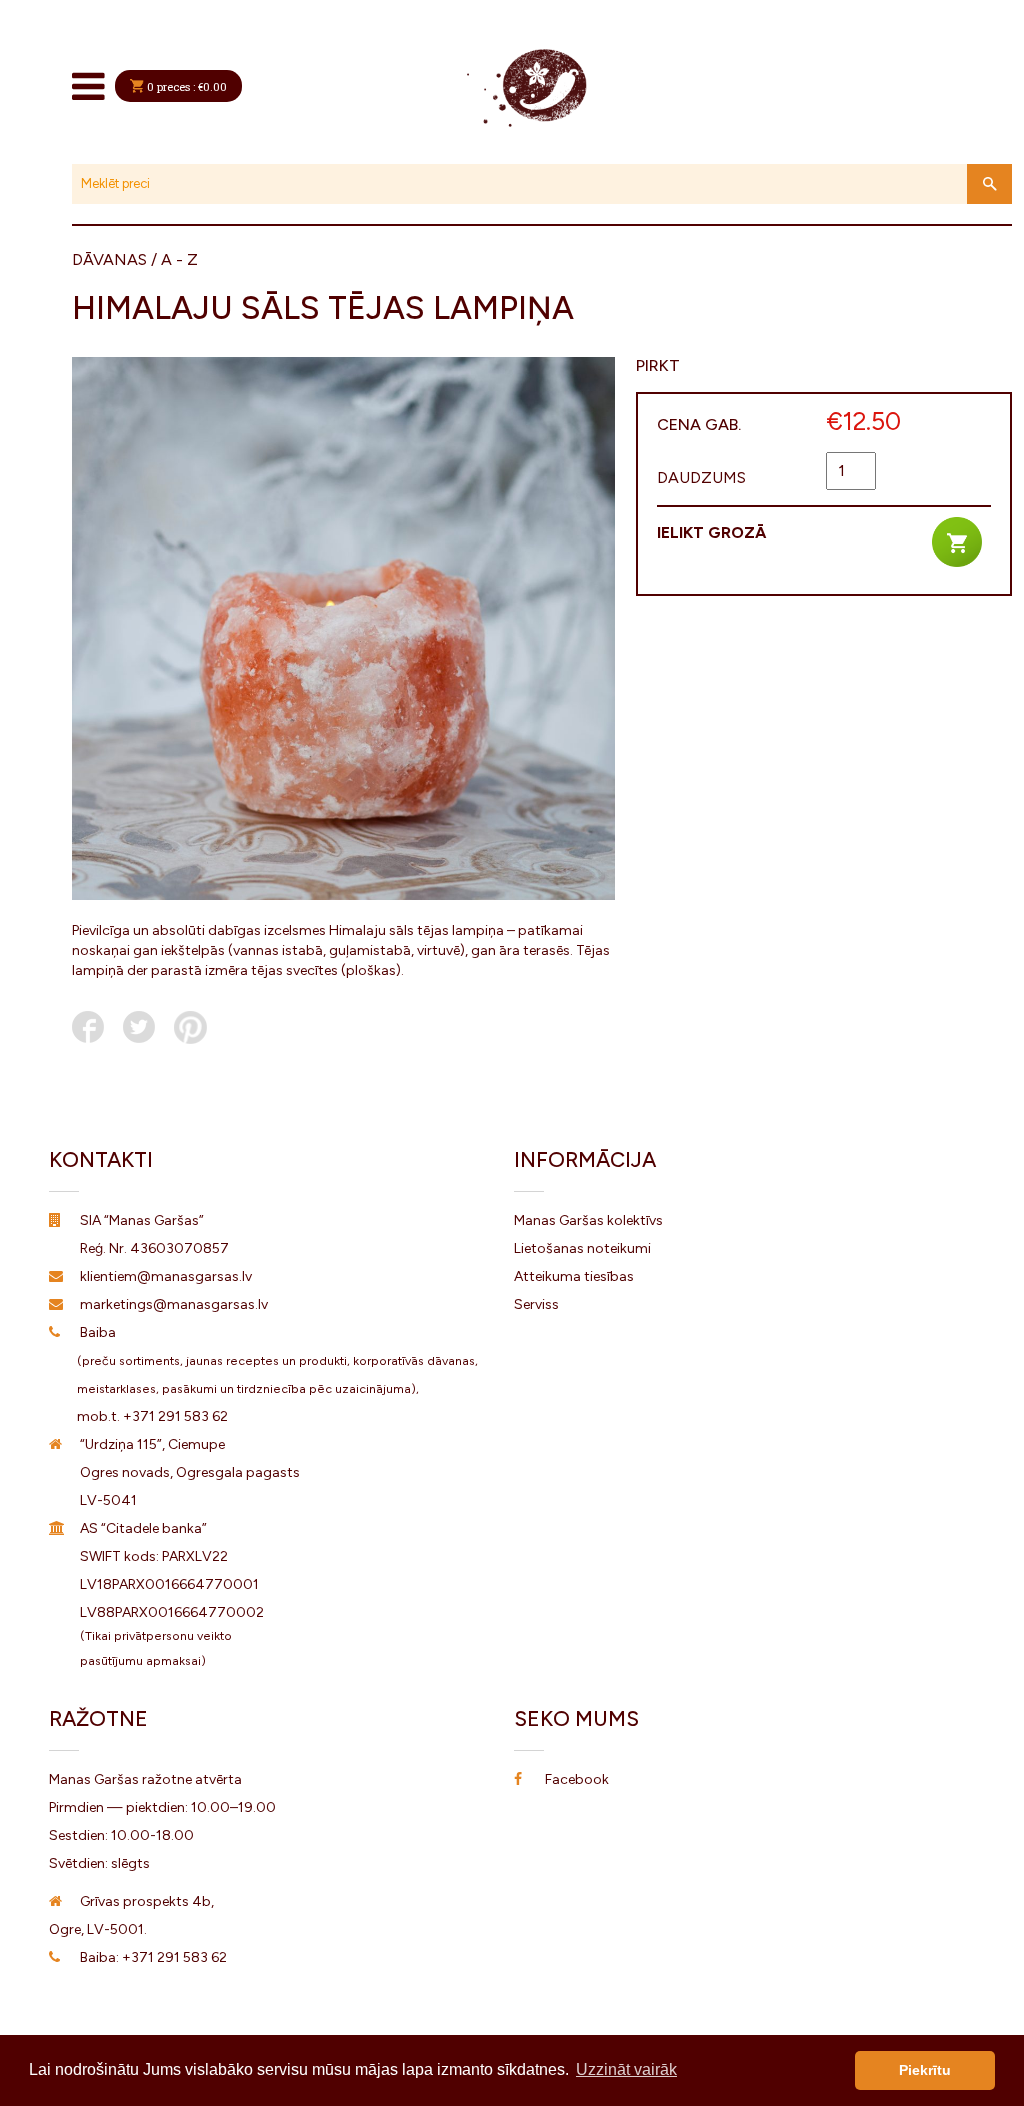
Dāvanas (109, 259)
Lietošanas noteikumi (582, 1248)
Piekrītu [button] (925, 2070)
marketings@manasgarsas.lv (174, 1304)
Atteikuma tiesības (574, 1276)
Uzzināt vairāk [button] (626, 2069)
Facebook (577, 1779)
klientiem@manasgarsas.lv (166, 1276)
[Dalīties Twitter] (139, 1027)
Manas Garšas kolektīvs (588, 1220)
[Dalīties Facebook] (88, 1027)
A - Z (179, 259)
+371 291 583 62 (175, 1416)
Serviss (536, 1304)
